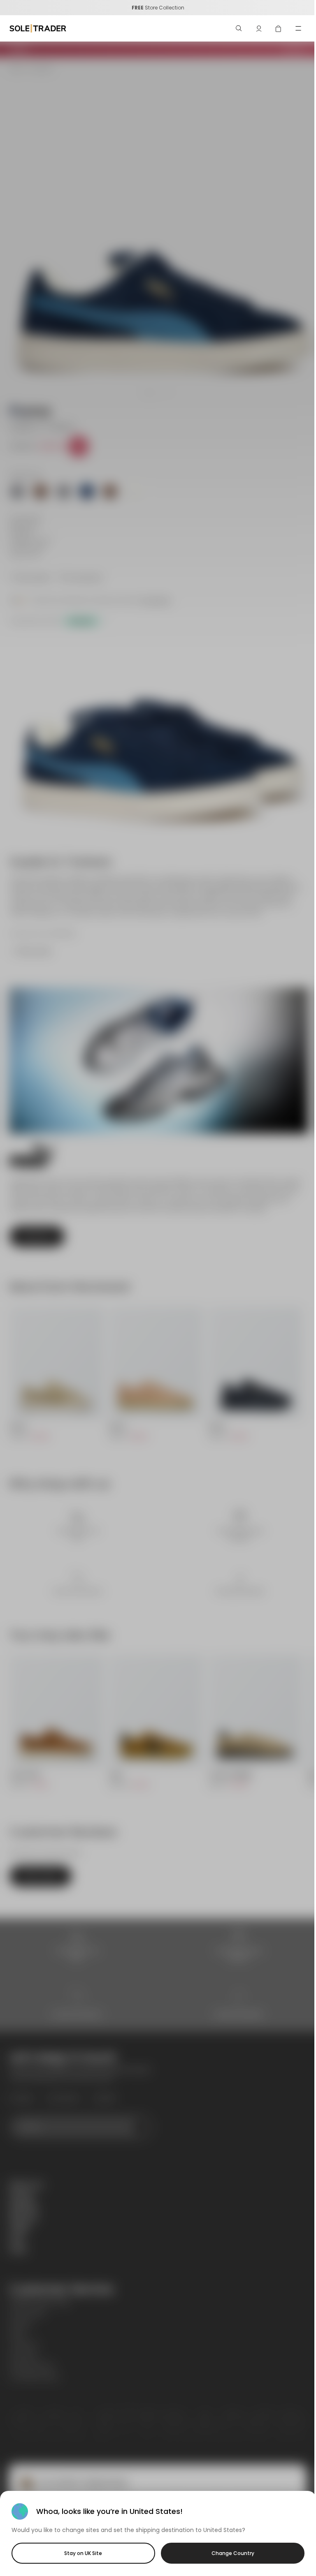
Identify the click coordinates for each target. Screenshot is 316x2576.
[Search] (239, 28)
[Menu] (298, 28)
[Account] (259, 28)
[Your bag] (279, 28)
